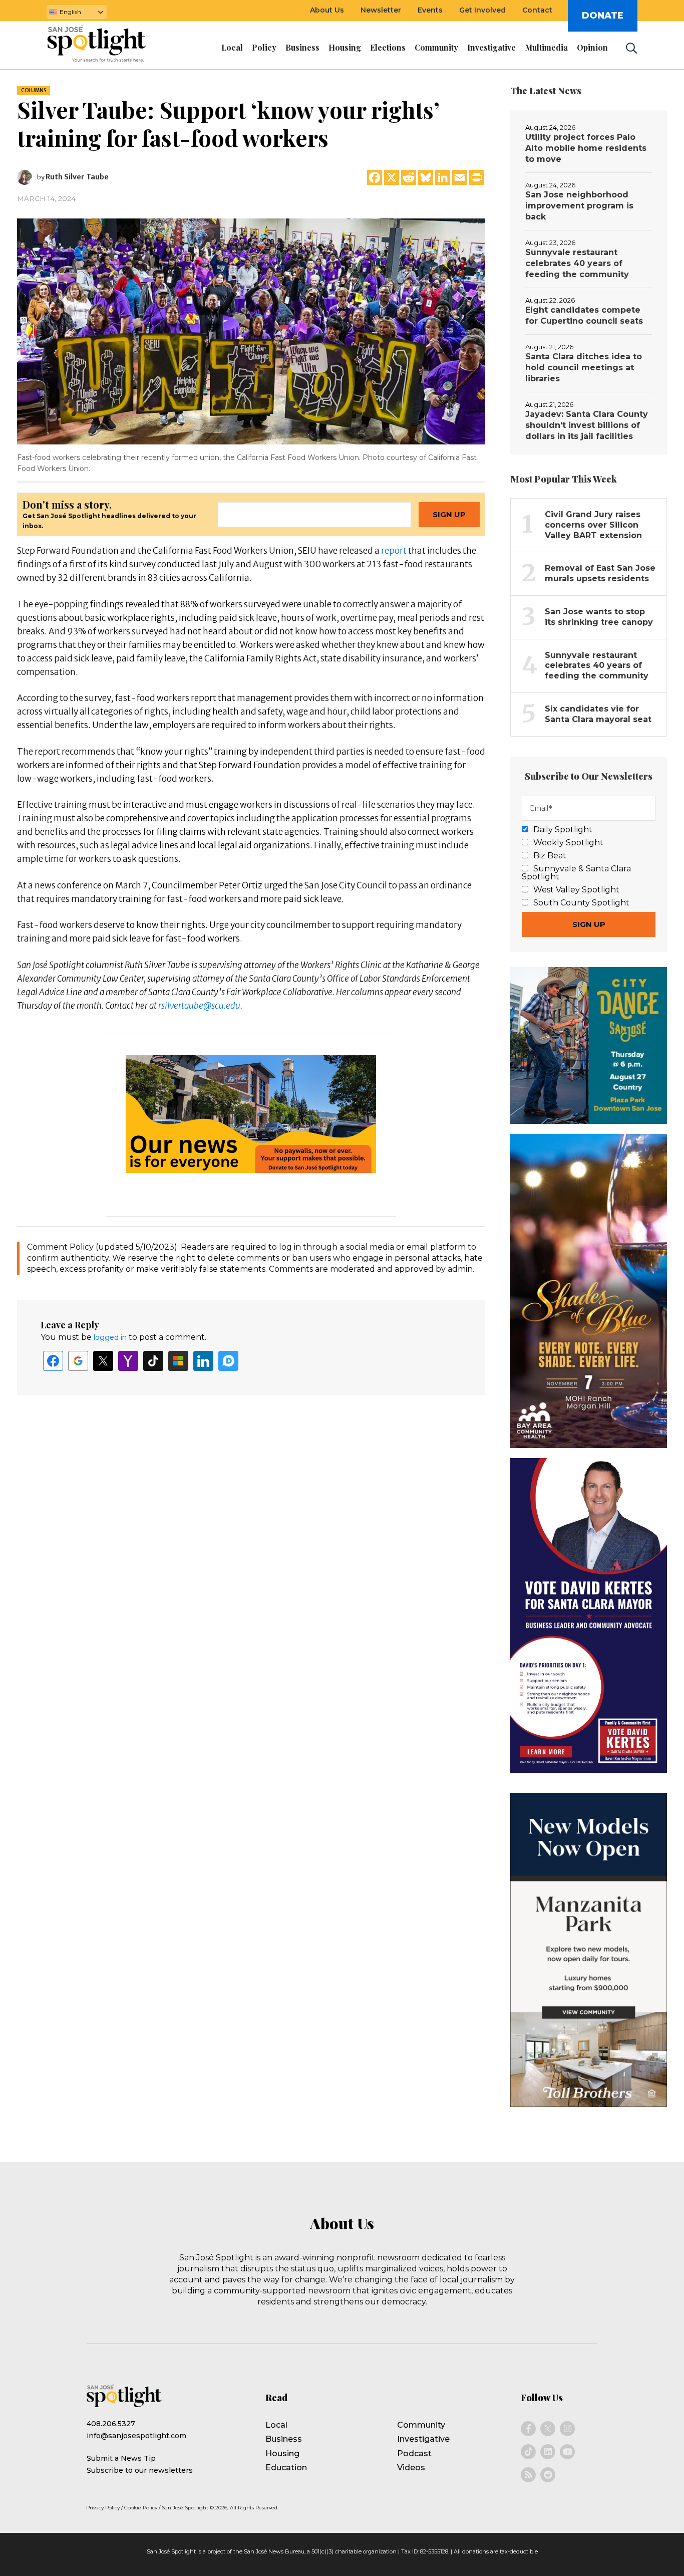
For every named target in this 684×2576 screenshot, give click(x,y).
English (70, 12)
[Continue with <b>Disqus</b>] (228, 1361)
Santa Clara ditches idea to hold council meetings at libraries (584, 368)
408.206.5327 (111, 2424)
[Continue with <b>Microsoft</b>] (178, 1361)
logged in (110, 1337)
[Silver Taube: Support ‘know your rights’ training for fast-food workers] (251, 331)
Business (284, 2439)
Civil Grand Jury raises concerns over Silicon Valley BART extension (593, 525)
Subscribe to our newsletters (140, 2470)
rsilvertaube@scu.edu (199, 1006)
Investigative (423, 2439)
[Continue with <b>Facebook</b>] (53, 1361)
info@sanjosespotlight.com (136, 2436)
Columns (34, 90)
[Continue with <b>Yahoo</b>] (128, 1361)
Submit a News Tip (121, 2458)
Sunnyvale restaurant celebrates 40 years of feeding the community (577, 263)
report (394, 551)
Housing (282, 2453)
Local (276, 2425)
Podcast (414, 2453)
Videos (411, 2468)
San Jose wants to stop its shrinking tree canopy (599, 617)
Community (421, 2425)
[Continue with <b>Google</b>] (78, 1361)
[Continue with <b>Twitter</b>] (103, 1361)
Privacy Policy (103, 2508)
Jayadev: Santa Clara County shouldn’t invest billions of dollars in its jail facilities (587, 425)
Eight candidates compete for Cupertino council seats (584, 315)
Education (286, 2468)
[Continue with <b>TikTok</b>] (153, 1361)
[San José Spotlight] (106, 46)
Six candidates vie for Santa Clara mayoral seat (598, 714)
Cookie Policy (141, 2508)
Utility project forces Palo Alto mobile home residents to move (586, 148)
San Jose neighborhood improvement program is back (579, 206)
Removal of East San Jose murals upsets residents (600, 573)
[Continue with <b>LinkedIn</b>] (203, 1361)
